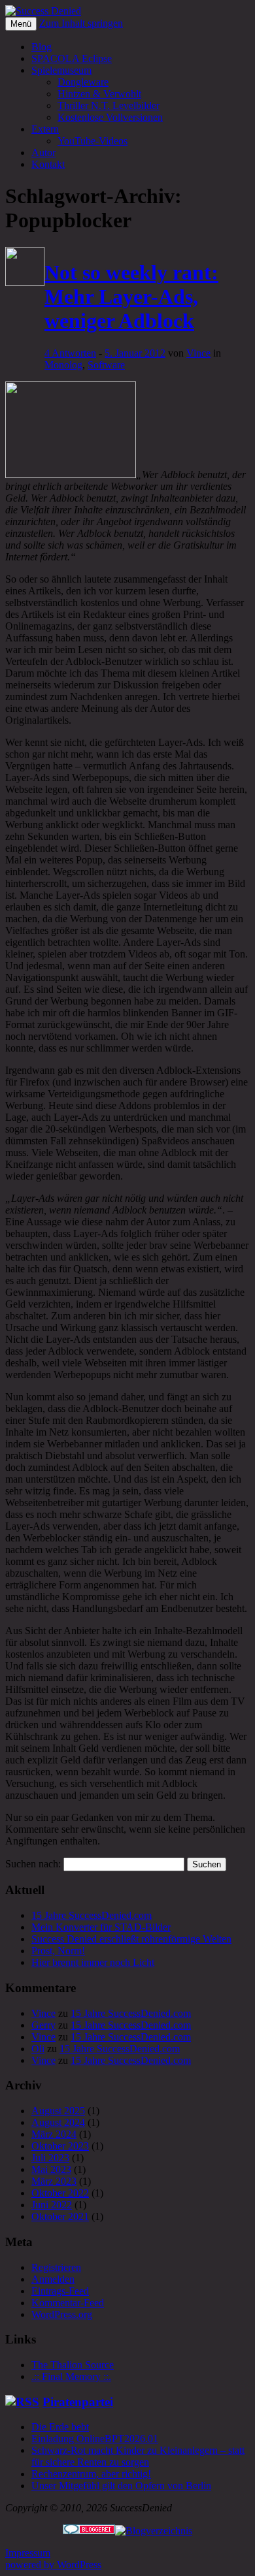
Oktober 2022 (60, 2193)
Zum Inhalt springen (81, 23)
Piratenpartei (78, 2402)
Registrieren (56, 2267)
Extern (45, 129)
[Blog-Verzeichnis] (89, 2531)
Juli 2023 (50, 2158)
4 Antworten (70, 353)
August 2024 (58, 2122)
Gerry (43, 2025)
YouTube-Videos (93, 141)
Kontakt (48, 164)
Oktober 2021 (60, 2216)
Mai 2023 (51, 2169)
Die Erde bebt (60, 2427)
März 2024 (54, 2134)
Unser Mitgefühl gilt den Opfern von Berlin (121, 2486)
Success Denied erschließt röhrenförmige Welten (131, 1939)
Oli (38, 2049)
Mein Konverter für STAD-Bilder (101, 1927)
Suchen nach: (33, 1864)
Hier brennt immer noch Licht (93, 1962)
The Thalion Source (73, 2365)
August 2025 (58, 2111)
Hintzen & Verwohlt (99, 94)
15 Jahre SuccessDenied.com (92, 1915)
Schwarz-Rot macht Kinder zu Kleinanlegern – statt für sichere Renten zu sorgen (138, 2456)
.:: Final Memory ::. (71, 2376)
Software (106, 365)
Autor (43, 153)
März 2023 (54, 2181)
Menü (21, 24)
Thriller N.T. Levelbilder (109, 105)
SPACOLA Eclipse (72, 58)
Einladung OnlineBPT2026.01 (95, 2439)
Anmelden (53, 2279)
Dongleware (83, 82)
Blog (42, 47)
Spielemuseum (61, 70)
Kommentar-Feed (68, 2303)
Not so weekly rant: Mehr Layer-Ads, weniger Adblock (131, 297)
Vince (198, 353)
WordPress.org (62, 2314)
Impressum (28, 2553)
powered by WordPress (53, 2565)
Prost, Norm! (58, 1951)
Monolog (63, 365)
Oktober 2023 (60, 2146)
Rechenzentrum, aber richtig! (91, 2474)
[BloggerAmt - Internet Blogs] (154, 2531)
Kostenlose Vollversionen (110, 117)
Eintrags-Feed (60, 2291)
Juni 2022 (52, 2205)
